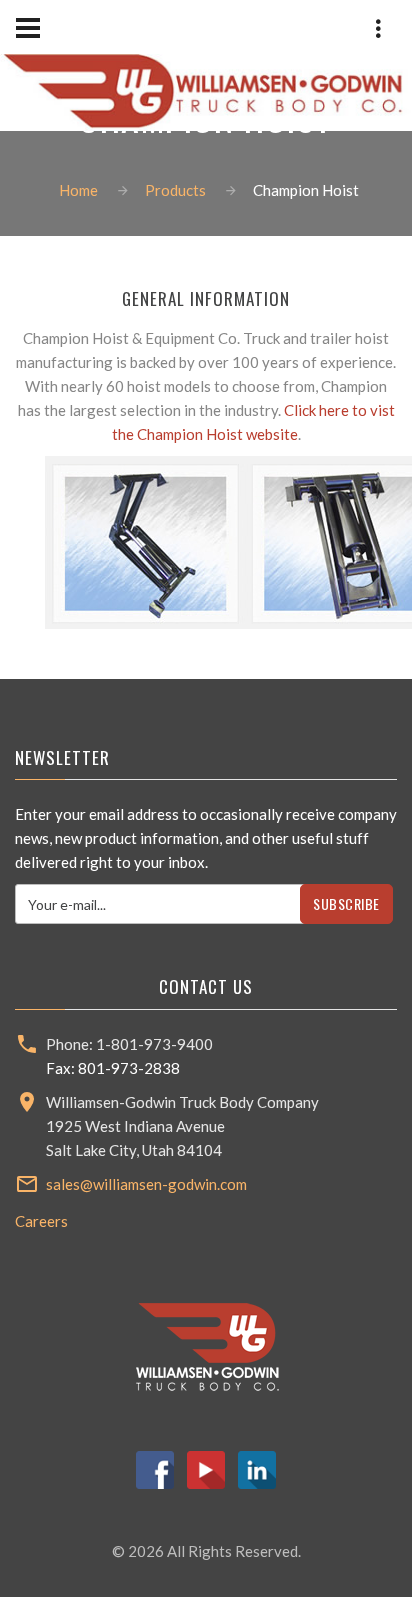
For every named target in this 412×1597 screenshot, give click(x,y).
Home (78, 190)
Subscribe (346, 903)
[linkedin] (257, 1467)
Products (175, 190)
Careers (41, 1221)
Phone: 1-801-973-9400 (307, 219)
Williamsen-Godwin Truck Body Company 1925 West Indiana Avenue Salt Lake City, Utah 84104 (182, 1126)
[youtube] (206, 1467)
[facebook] (155, 1467)
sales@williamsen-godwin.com (146, 1184)
